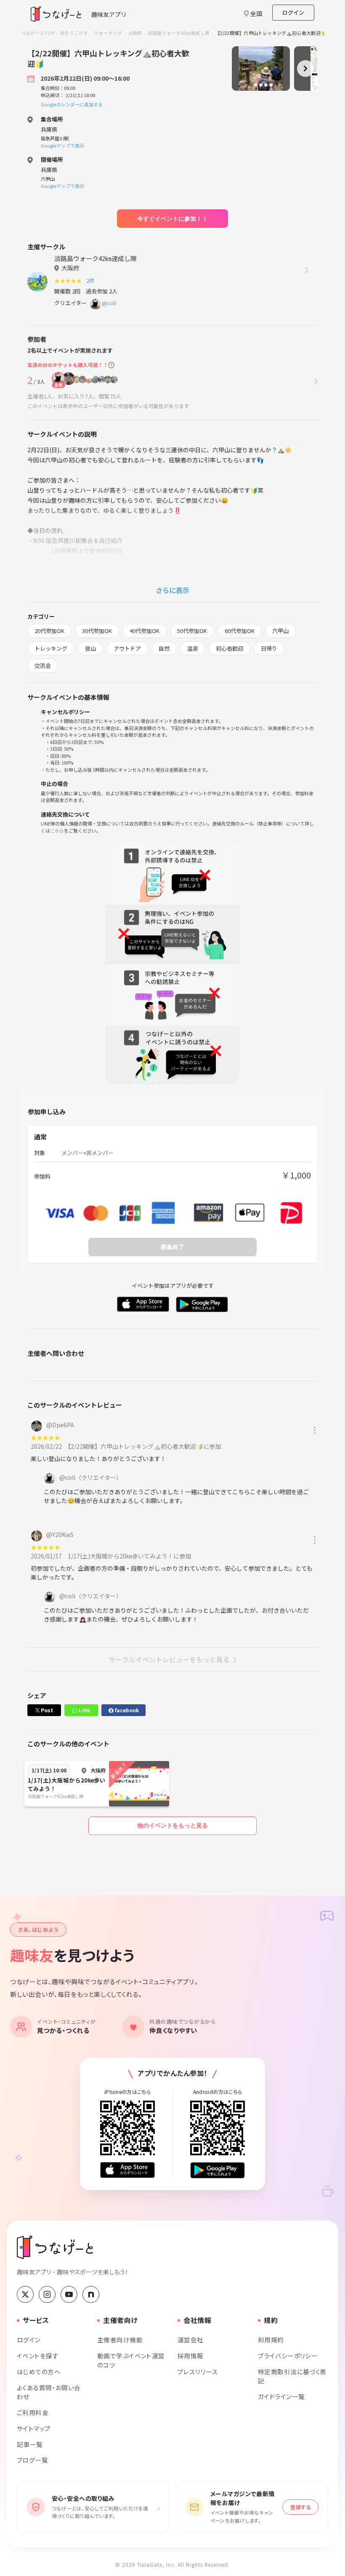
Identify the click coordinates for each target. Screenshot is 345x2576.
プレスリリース (198, 2372)
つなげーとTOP (38, 33)
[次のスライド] (305, 69)
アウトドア (127, 648)
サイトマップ (34, 2428)
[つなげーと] (55, 2247)
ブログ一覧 (32, 2460)
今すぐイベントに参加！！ (172, 219)
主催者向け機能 (120, 2340)
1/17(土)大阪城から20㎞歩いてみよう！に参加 (129, 1556)
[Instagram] (47, 2294)
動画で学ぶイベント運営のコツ (131, 2360)
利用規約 (271, 2340)
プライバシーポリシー (288, 2356)
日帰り (269, 648)
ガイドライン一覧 (281, 2396)
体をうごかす (74, 33)
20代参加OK (49, 631)
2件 (92, 281)
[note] (91, 2294)
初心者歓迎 (230, 648)
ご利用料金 (33, 2412)
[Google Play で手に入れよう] (218, 2170)
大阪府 (135, 33)
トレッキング (51, 648)
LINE (84, 1710)
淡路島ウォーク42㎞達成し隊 (179, 33)
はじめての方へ (39, 2372)
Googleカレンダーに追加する (72, 104)
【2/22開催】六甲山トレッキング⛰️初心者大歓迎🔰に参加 (144, 1446)
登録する (300, 2507)
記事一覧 (30, 2444)
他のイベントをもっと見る (172, 1825)
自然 (164, 648)
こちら (57, 831)
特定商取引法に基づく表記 (292, 2376)
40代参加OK (145, 631)
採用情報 (191, 2356)
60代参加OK (240, 631)
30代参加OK (97, 631)
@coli (109, 303)
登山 (90, 648)
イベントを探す (38, 2356)
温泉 (193, 648)
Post (46, 1710)
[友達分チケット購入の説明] (111, 365)
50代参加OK (192, 631)
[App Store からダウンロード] (127, 2170)
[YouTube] (69, 2294)
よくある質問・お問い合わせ (49, 2392)
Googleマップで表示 (62, 145)
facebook (126, 1710)
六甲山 (280, 631)
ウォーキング (108, 33)
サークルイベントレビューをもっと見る (169, 1659)
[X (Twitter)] (25, 2294)
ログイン (293, 12)
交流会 (43, 666)
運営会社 (191, 2340)
